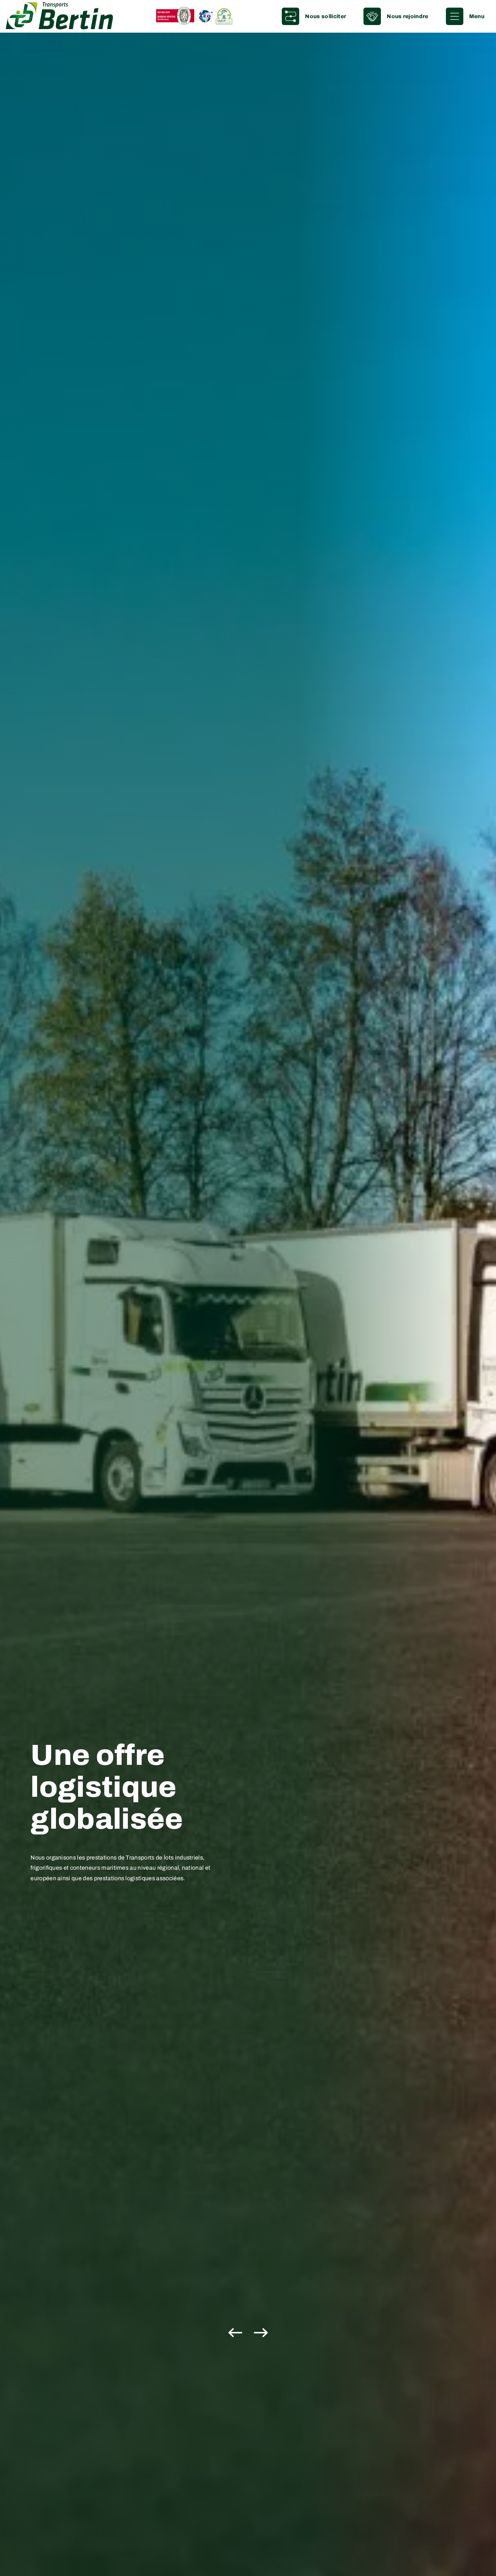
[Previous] (237, 2333)
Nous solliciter (326, 16)
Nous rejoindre (407, 16)
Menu (477, 16)
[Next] (259, 2333)
